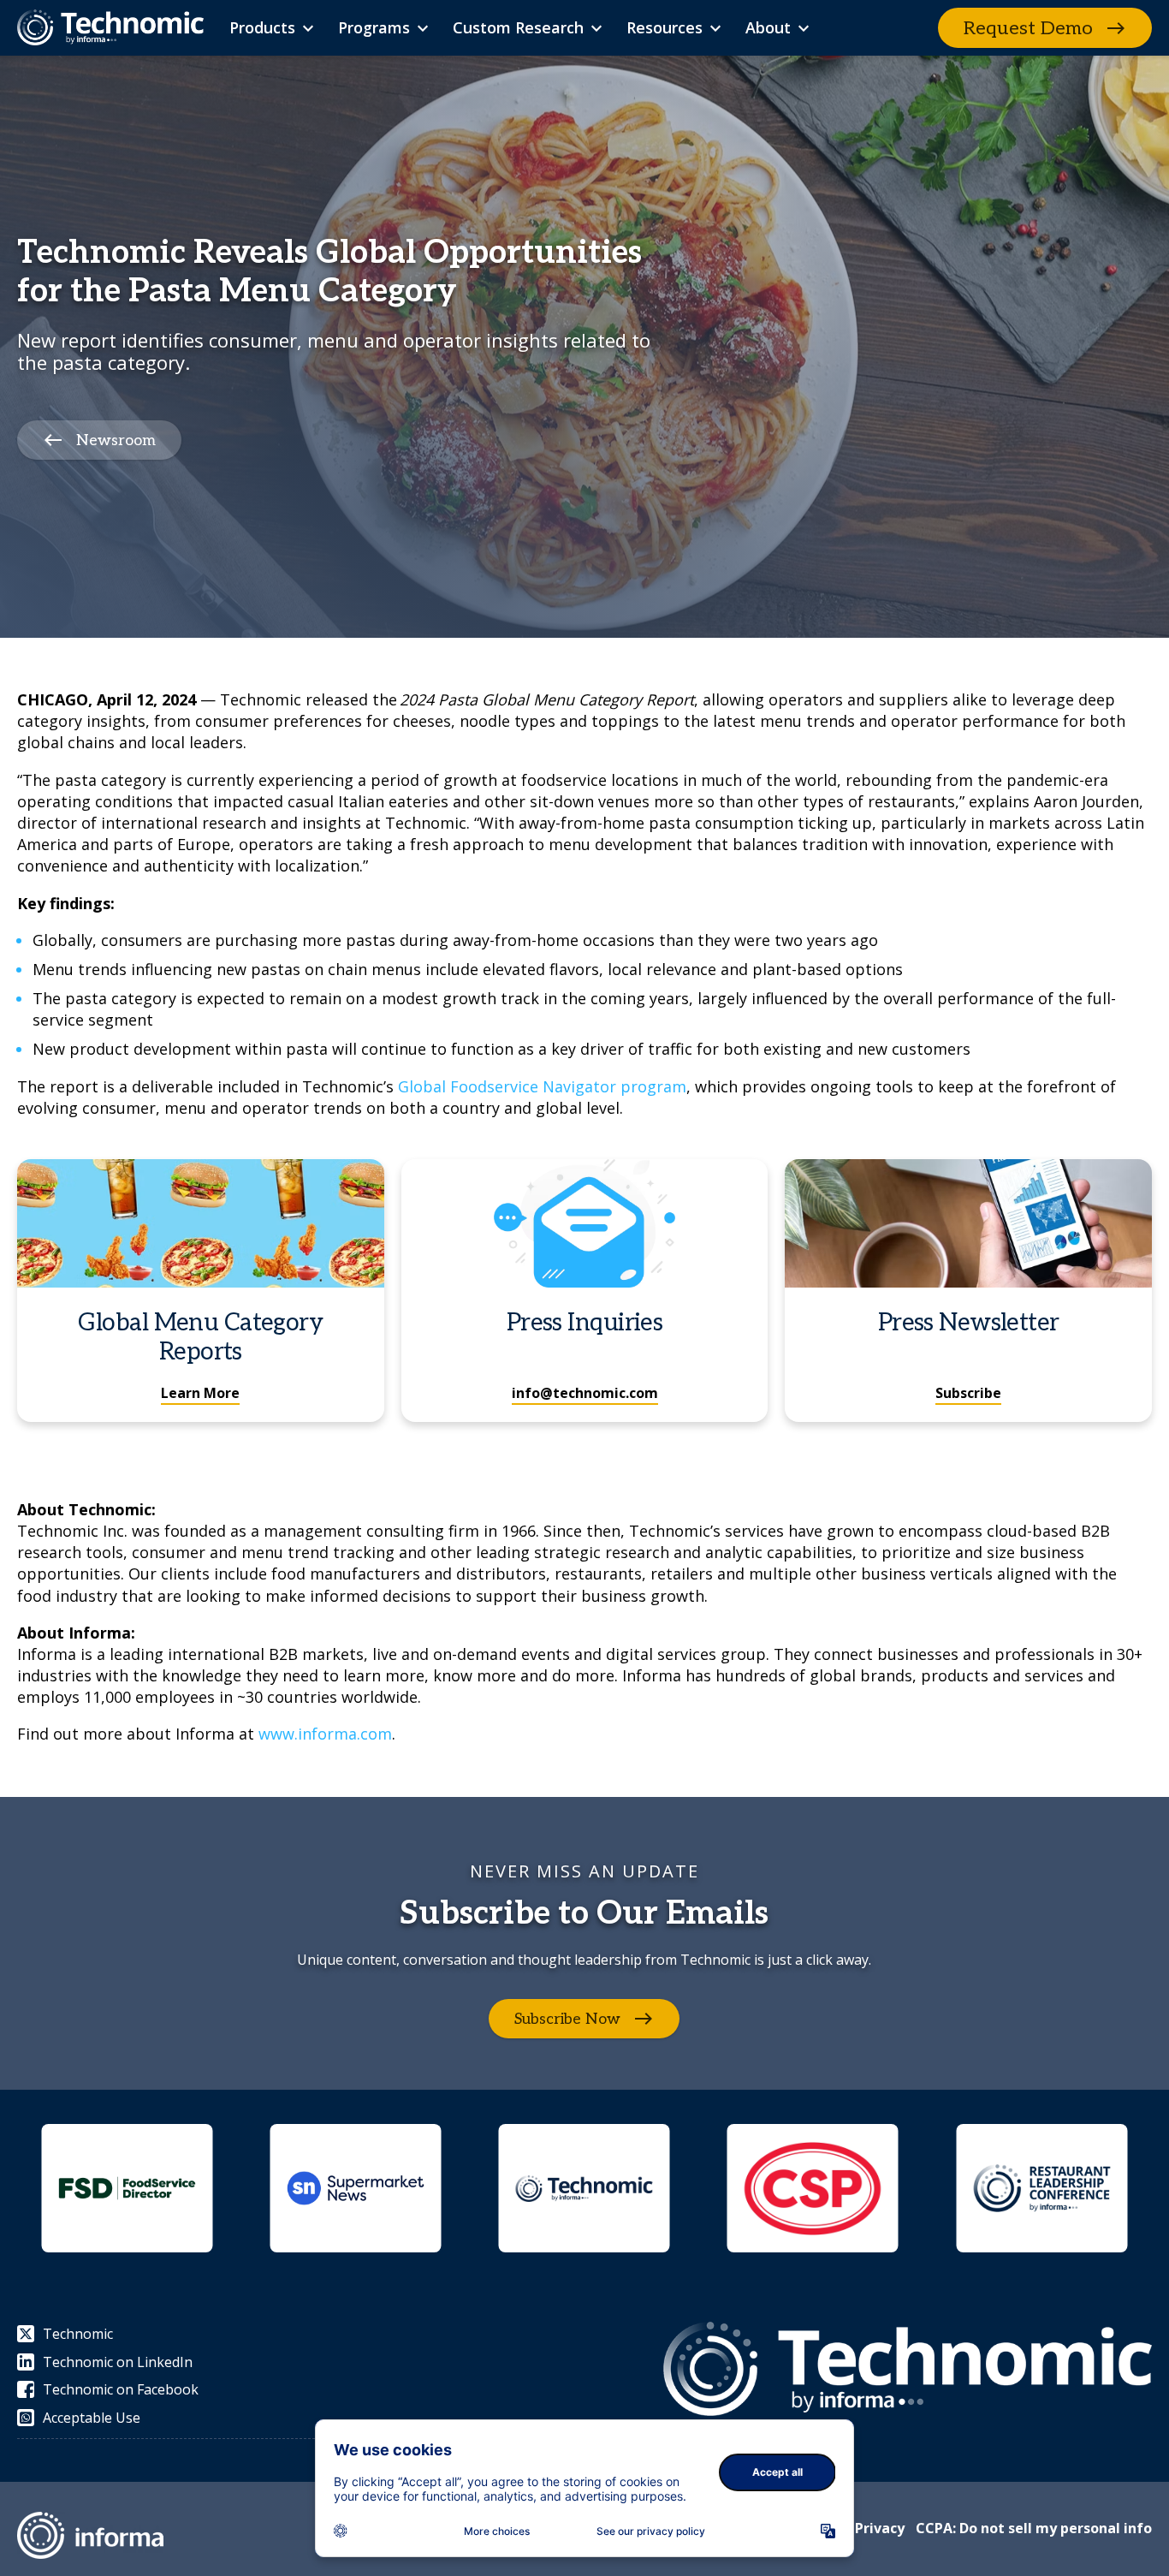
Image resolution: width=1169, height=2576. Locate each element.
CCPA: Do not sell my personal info (1034, 2528)
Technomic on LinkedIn (118, 2362)
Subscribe (968, 1393)
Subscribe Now (567, 2019)
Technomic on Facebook (121, 2389)
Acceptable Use (92, 2418)
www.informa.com (325, 1734)
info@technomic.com (585, 1393)
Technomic (78, 2334)
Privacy (880, 2528)
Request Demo (1028, 28)
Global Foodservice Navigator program (542, 1086)
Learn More (200, 1393)
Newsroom (116, 440)
